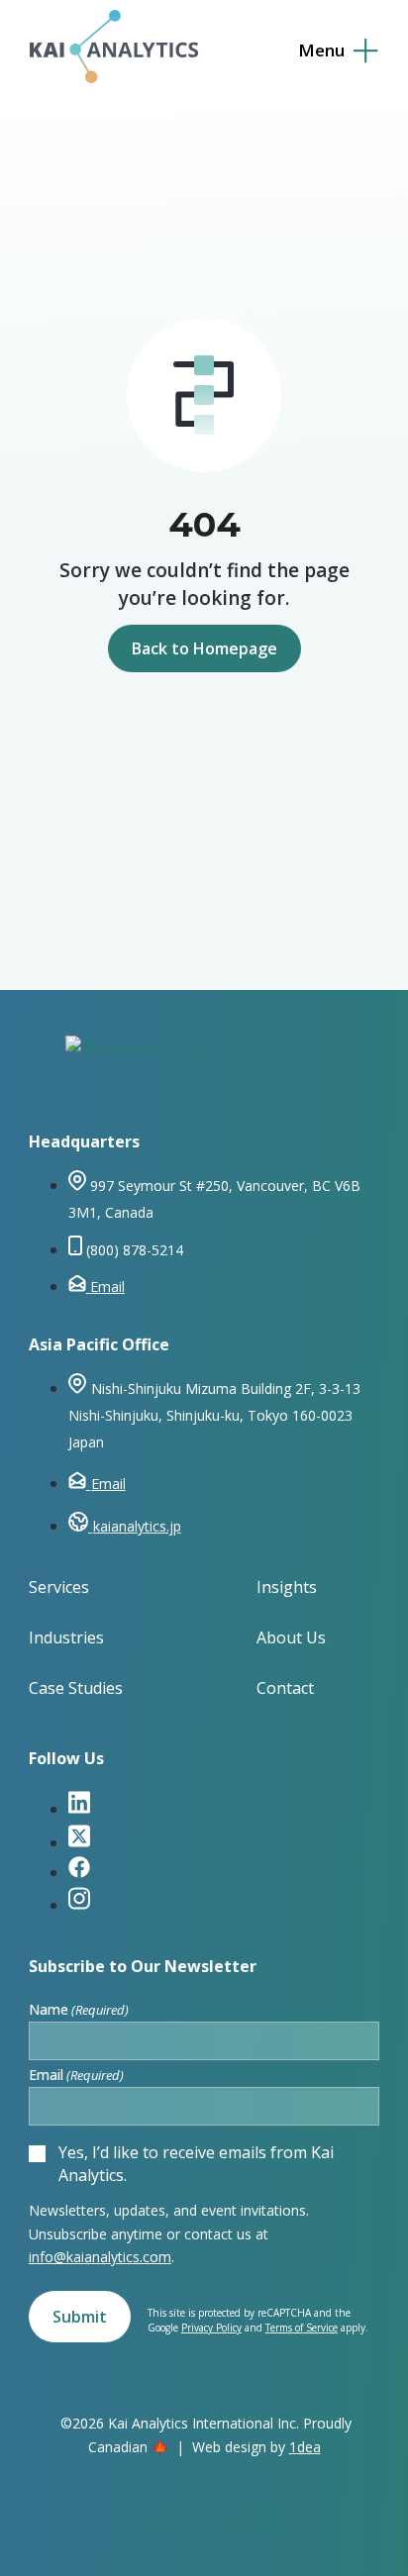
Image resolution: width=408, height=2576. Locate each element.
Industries (66, 1637)
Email (76, 2075)
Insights (287, 1587)
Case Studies (76, 1688)
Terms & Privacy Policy (204, 2518)
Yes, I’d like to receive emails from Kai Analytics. (196, 2163)
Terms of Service (302, 2328)
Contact (285, 1688)
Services (59, 1587)
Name (79, 2010)
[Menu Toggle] (338, 51)
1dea (305, 2447)
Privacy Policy (211, 2328)
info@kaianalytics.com (100, 2257)
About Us (291, 1637)
